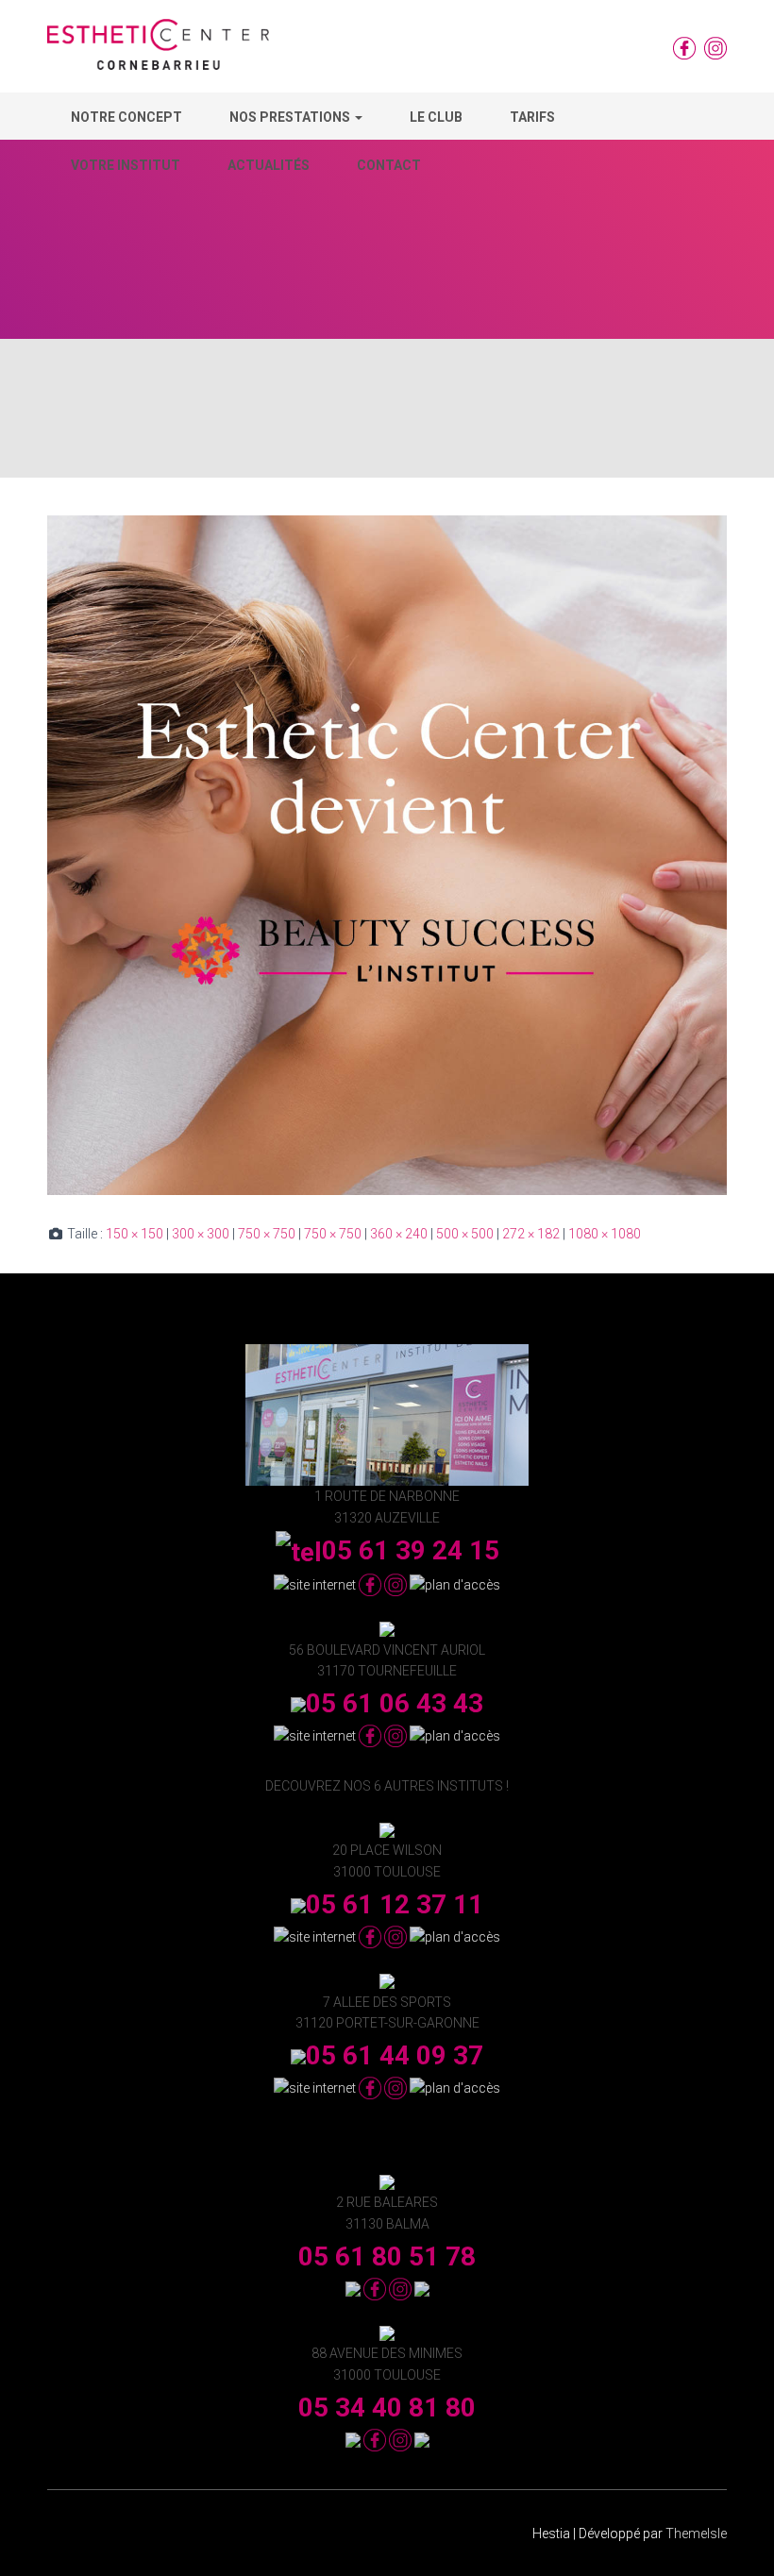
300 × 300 (201, 1234)
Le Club (436, 117)
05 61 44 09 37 (395, 2055)
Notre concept (126, 117)
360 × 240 (399, 1234)
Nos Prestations (291, 117)
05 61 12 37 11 (395, 1904)
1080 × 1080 (605, 1234)
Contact (389, 165)
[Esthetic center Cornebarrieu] (158, 51)
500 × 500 (465, 1234)
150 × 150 (135, 1234)
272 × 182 (531, 1234)
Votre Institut (126, 165)
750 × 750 (267, 1234)
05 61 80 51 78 (387, 2256)
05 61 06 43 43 (395, 1703)
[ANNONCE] (387, 854)
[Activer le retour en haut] (737, 2538)
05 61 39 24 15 (411, 1550)
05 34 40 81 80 (387, 2408)
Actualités (269, 165)
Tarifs (532, 117)
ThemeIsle (696, 2534)
